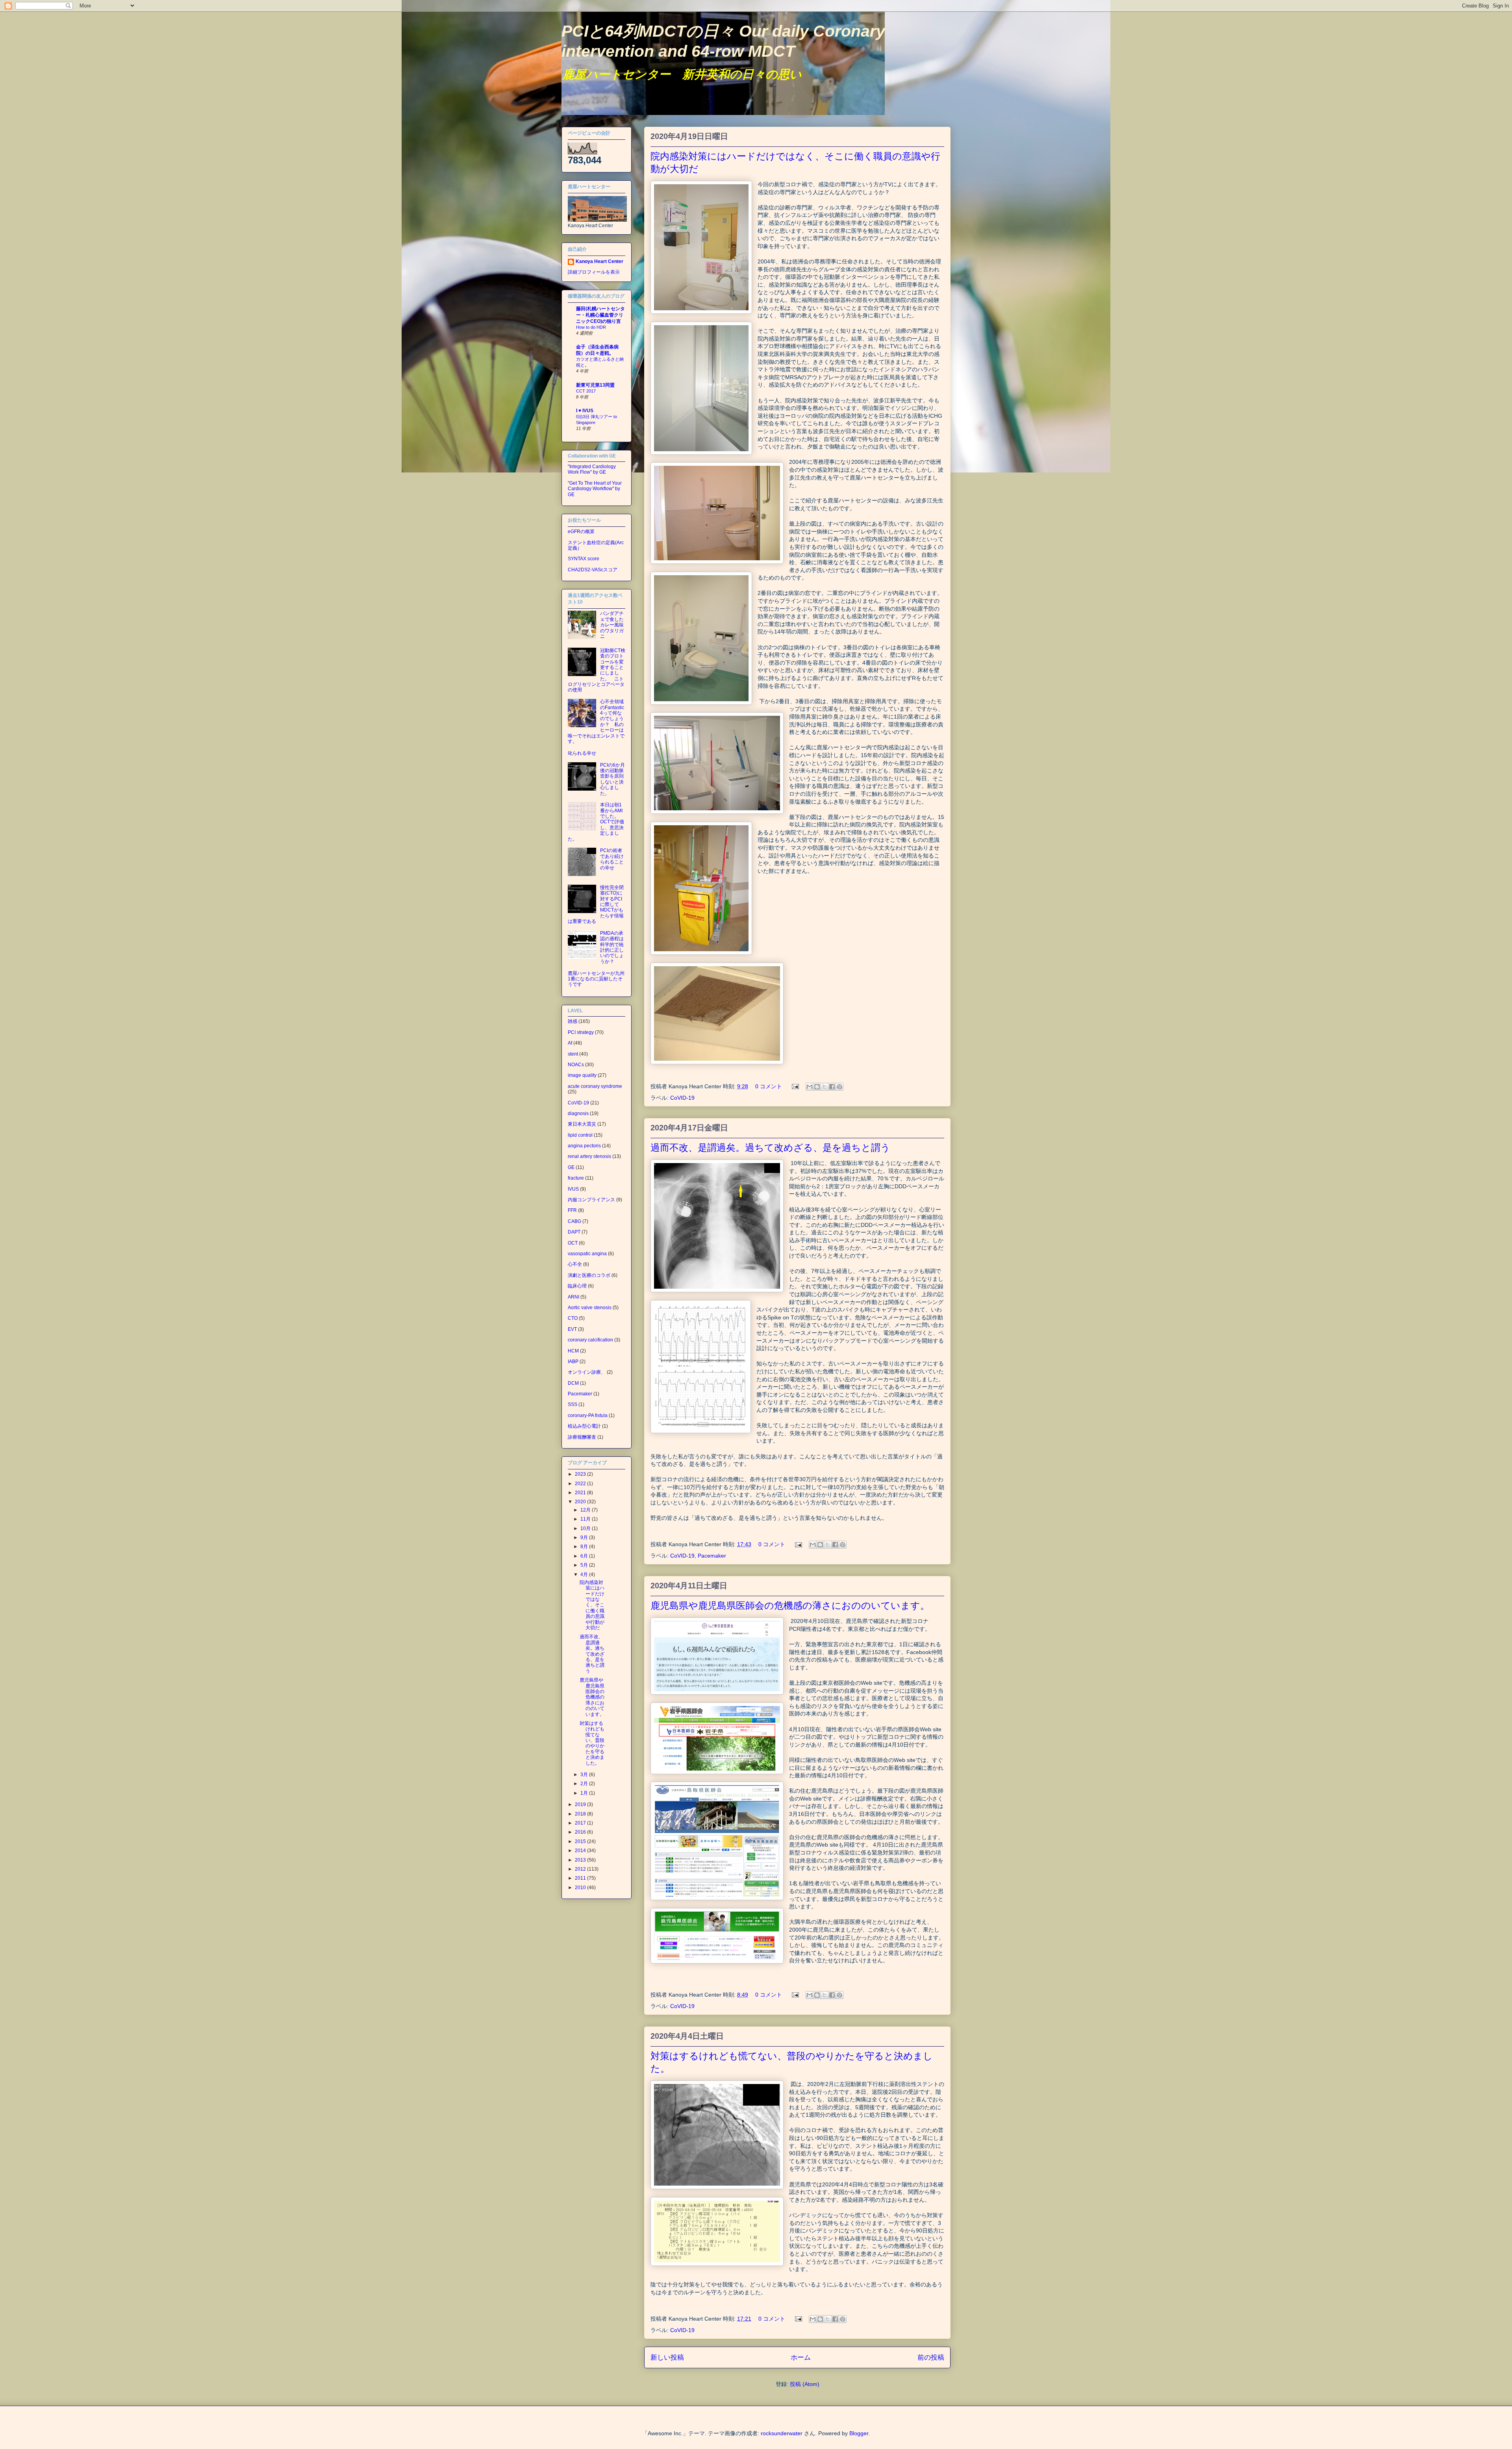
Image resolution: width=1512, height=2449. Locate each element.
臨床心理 (577, 1286)
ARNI (573, 1297)
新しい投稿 (667, 2357)
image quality (582, 1075)
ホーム (801, 2357)
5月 (585, 1565)
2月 (585, 1784)
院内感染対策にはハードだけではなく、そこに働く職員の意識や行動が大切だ (592, 1605)
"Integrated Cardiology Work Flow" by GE (592, 469)
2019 (581, 1804)
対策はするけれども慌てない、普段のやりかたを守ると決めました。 (592, 1743)
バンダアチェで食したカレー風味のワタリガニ (612, 625)
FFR (572, 1210)
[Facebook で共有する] (832, 1087)
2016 (581, 1832)
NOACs (576, 1065)
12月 (586, 1510)
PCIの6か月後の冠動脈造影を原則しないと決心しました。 (612, 779)
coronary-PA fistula (588, 1415)
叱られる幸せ (582, 753)
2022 (581, 1484)
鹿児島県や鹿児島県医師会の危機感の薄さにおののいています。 (790, 1605)
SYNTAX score (584, 559)
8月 (585, 1547)
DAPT (574, 1232)
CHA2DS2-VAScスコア (593, 570)
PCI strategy (581, 1032)
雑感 (573, 1021)
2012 (581, 1869)
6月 (585, 1556)
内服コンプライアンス (591, 1200)
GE (571, 1167)
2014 (581, 1851)
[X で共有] (825, 1087)
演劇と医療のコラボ (589, 1275)
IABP (573, 1362)
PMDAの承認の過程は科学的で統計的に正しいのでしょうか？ (612, 947)
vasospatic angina (587, 1254)
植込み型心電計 (584, 1426)
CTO (573, 1318)
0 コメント (769, 1086)
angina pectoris (584, 1146)
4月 (585, 1575)
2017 (581, 1823)
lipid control (580, 1135)
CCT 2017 (586, 391)
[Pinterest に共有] (839, 1087)
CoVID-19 (682, 1098)
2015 (581, 1841)
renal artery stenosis (589, 1156)
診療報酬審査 (582, 1437)
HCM (573, 1351)
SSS (573, 1404)
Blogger (859, 2433)
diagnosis (578, 1113)
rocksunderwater (782, 2433)
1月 (585, 1793)
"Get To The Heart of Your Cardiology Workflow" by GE (595, 489)
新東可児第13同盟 (595, 385)
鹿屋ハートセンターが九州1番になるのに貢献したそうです (596, 979)
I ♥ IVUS (585, 411)
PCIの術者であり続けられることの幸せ (612, 859)
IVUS (573, 1189)
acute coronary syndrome (595, 1086)
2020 (581, 1502)
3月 (585, 1775)
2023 (581, 1474)
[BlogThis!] (817, 1087)
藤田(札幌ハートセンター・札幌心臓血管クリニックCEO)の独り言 (600, 315)
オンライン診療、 (587, 1372)
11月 (586, 1519)
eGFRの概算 (581, 532)
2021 (581, 1493)
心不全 (575, 1264)
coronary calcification (590, 1340)
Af (570, 1043)
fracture (576, 1178)
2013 (581, 1860)
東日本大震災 (582, 1124)
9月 (585, 1538)
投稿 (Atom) (805, 2384)
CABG (574, 1221)
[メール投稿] (795, 1086)
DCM (573, 1383)
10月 (586, 1528)
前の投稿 (931, 2357)
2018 (581, 1814)
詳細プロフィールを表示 (594, 272)
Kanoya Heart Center (599, 261)
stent (573, 1054)
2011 (581, 1878)
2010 (581, 1888)
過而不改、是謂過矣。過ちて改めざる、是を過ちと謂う (770, 1148)
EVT (572, 1329)
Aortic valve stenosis (590, 1308)
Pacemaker (712, 1556)
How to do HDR (591, 327)
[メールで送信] (810, 1087)
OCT (573, 1243)
